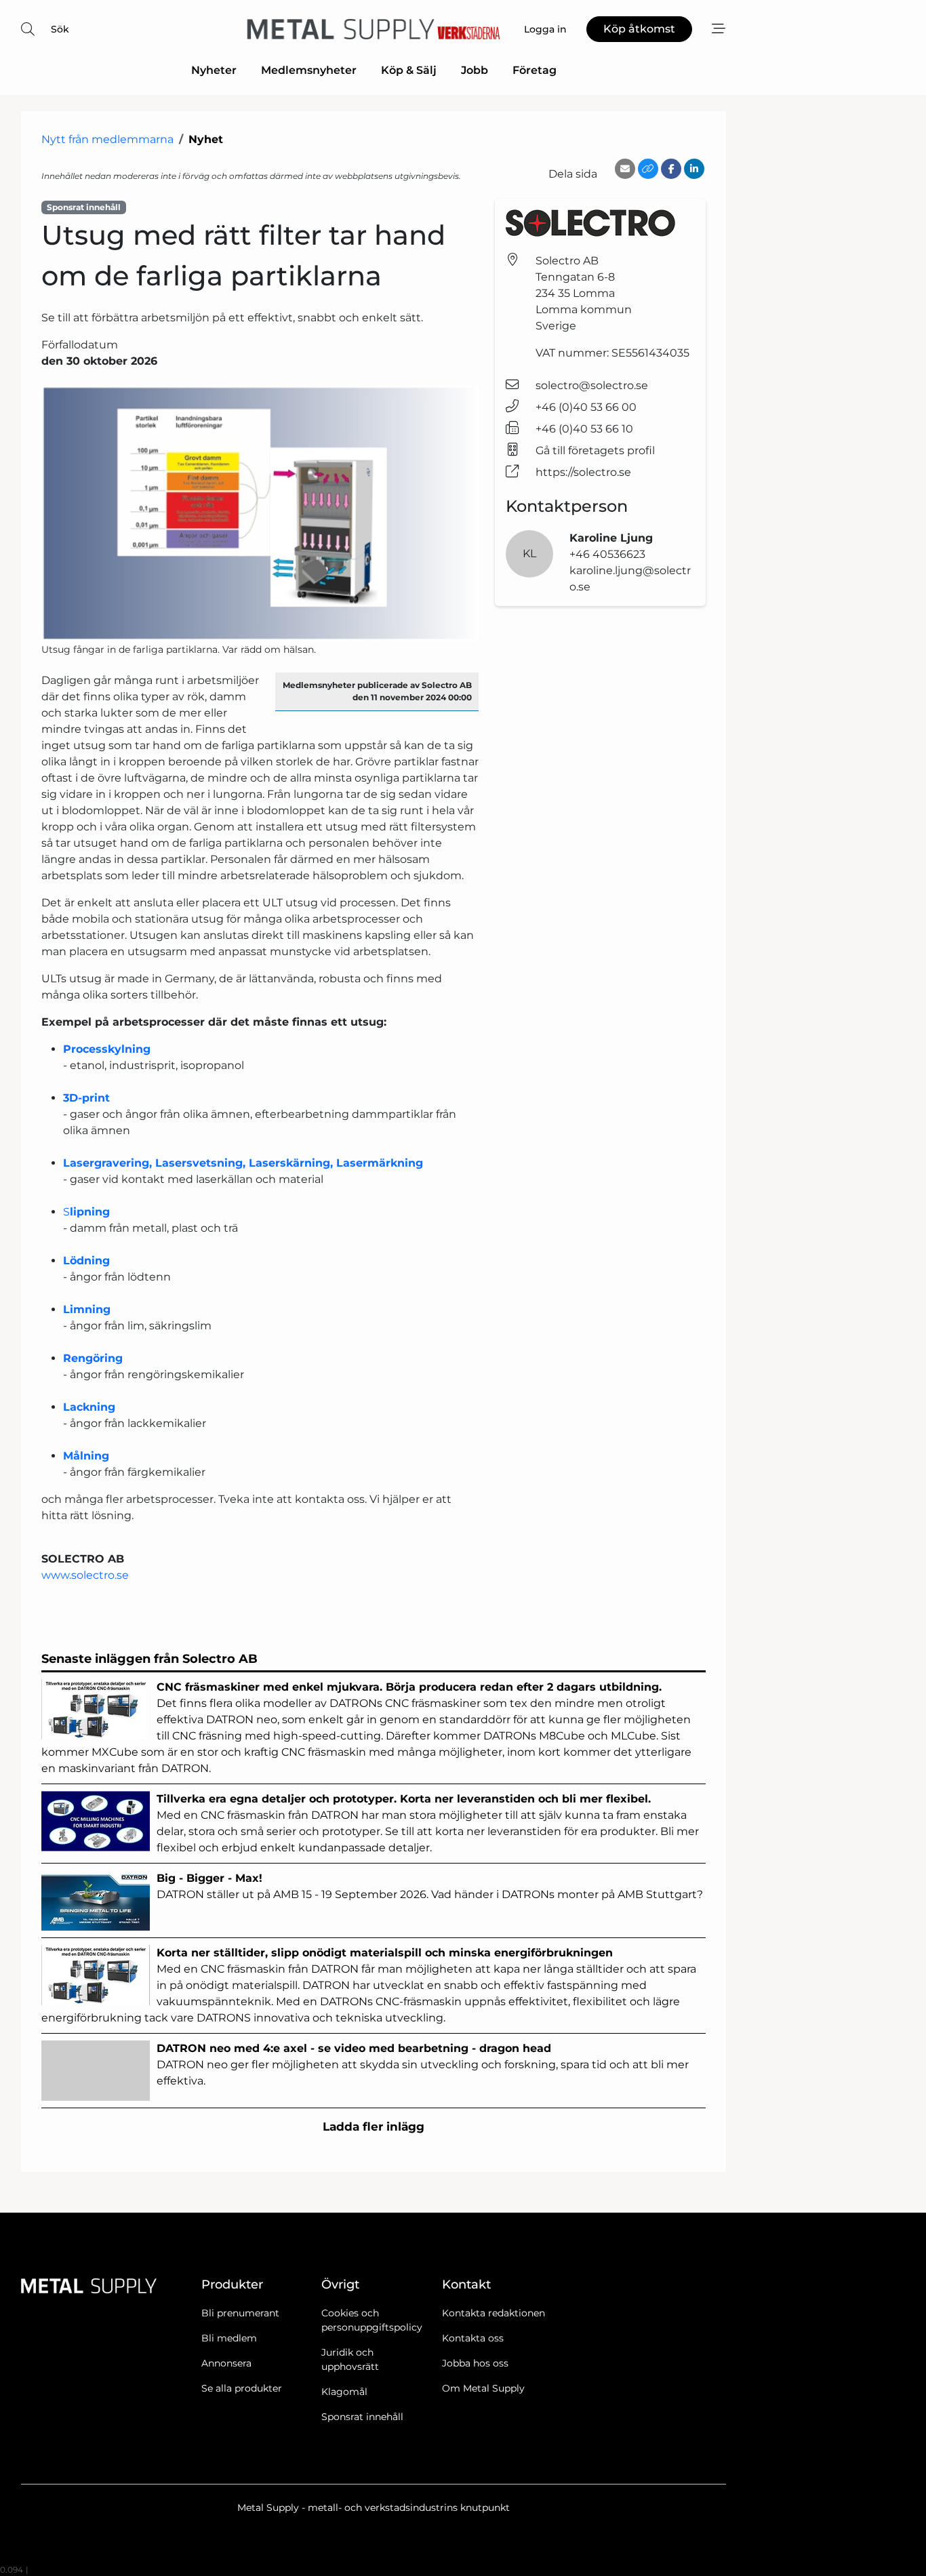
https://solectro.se (583, 472)
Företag (535, 70)
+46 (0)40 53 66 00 (586, 407)
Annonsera (226, 2363)
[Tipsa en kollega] (625, 169)
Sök (60, 29)
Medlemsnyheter (309, 70)
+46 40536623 (607, 554)
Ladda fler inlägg (374, 2127)
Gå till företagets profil (595, 450)
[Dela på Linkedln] (694, 169)
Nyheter (214, 70)
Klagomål (344, 2392)
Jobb (475, 70)
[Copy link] (648, 169)
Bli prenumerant (240, 2313)
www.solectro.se (86, 1575)
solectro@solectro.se (592, 385)
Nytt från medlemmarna (107, 139)
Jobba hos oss (475, 2363)
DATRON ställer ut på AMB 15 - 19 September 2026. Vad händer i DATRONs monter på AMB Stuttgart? (431, 1886)
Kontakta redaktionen (494, 2313)
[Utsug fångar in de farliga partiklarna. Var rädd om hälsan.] (260, 514)
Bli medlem (229, 2338)
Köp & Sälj (409, 70)
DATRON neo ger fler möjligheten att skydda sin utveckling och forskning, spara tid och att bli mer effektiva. (423, 2065)
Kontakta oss (473, 2338)
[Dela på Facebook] (671, 169)
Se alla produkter (242, 2388)
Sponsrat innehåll (362, 2417)
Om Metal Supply (483, 2388)
